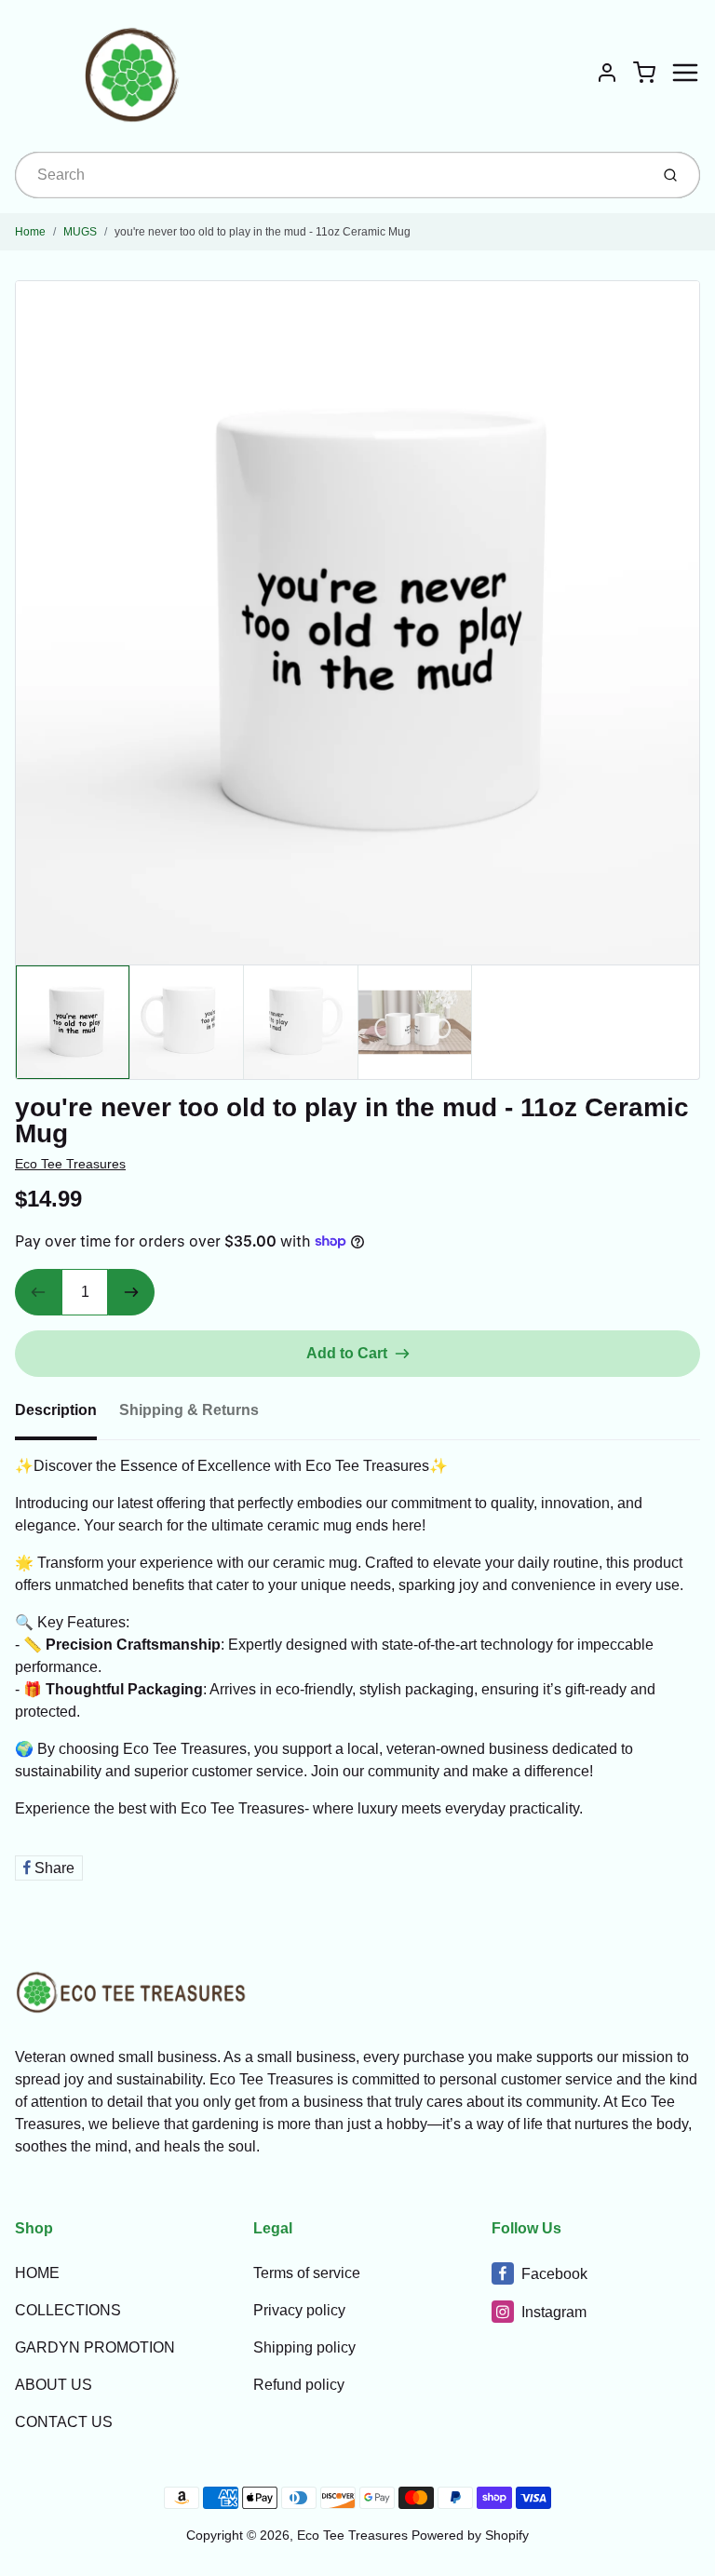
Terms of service (307, 2273)
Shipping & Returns (189, 1410)
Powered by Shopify (470, 2535)
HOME (37, 2273)
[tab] (67, 1416)
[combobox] (330, 175)
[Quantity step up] (131, 1292)
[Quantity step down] (38, 1292)
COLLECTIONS (68, 2310)
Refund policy (299, 2385)
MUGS (80, 232)
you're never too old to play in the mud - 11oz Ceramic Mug (263, 232)
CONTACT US (64, 2422)
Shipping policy (304, 2347)
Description (56, 1410)
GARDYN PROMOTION (95, 2347)
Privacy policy (299, 2310)
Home (30, 232)
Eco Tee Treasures (70, 1164)
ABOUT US (54, 2385)
